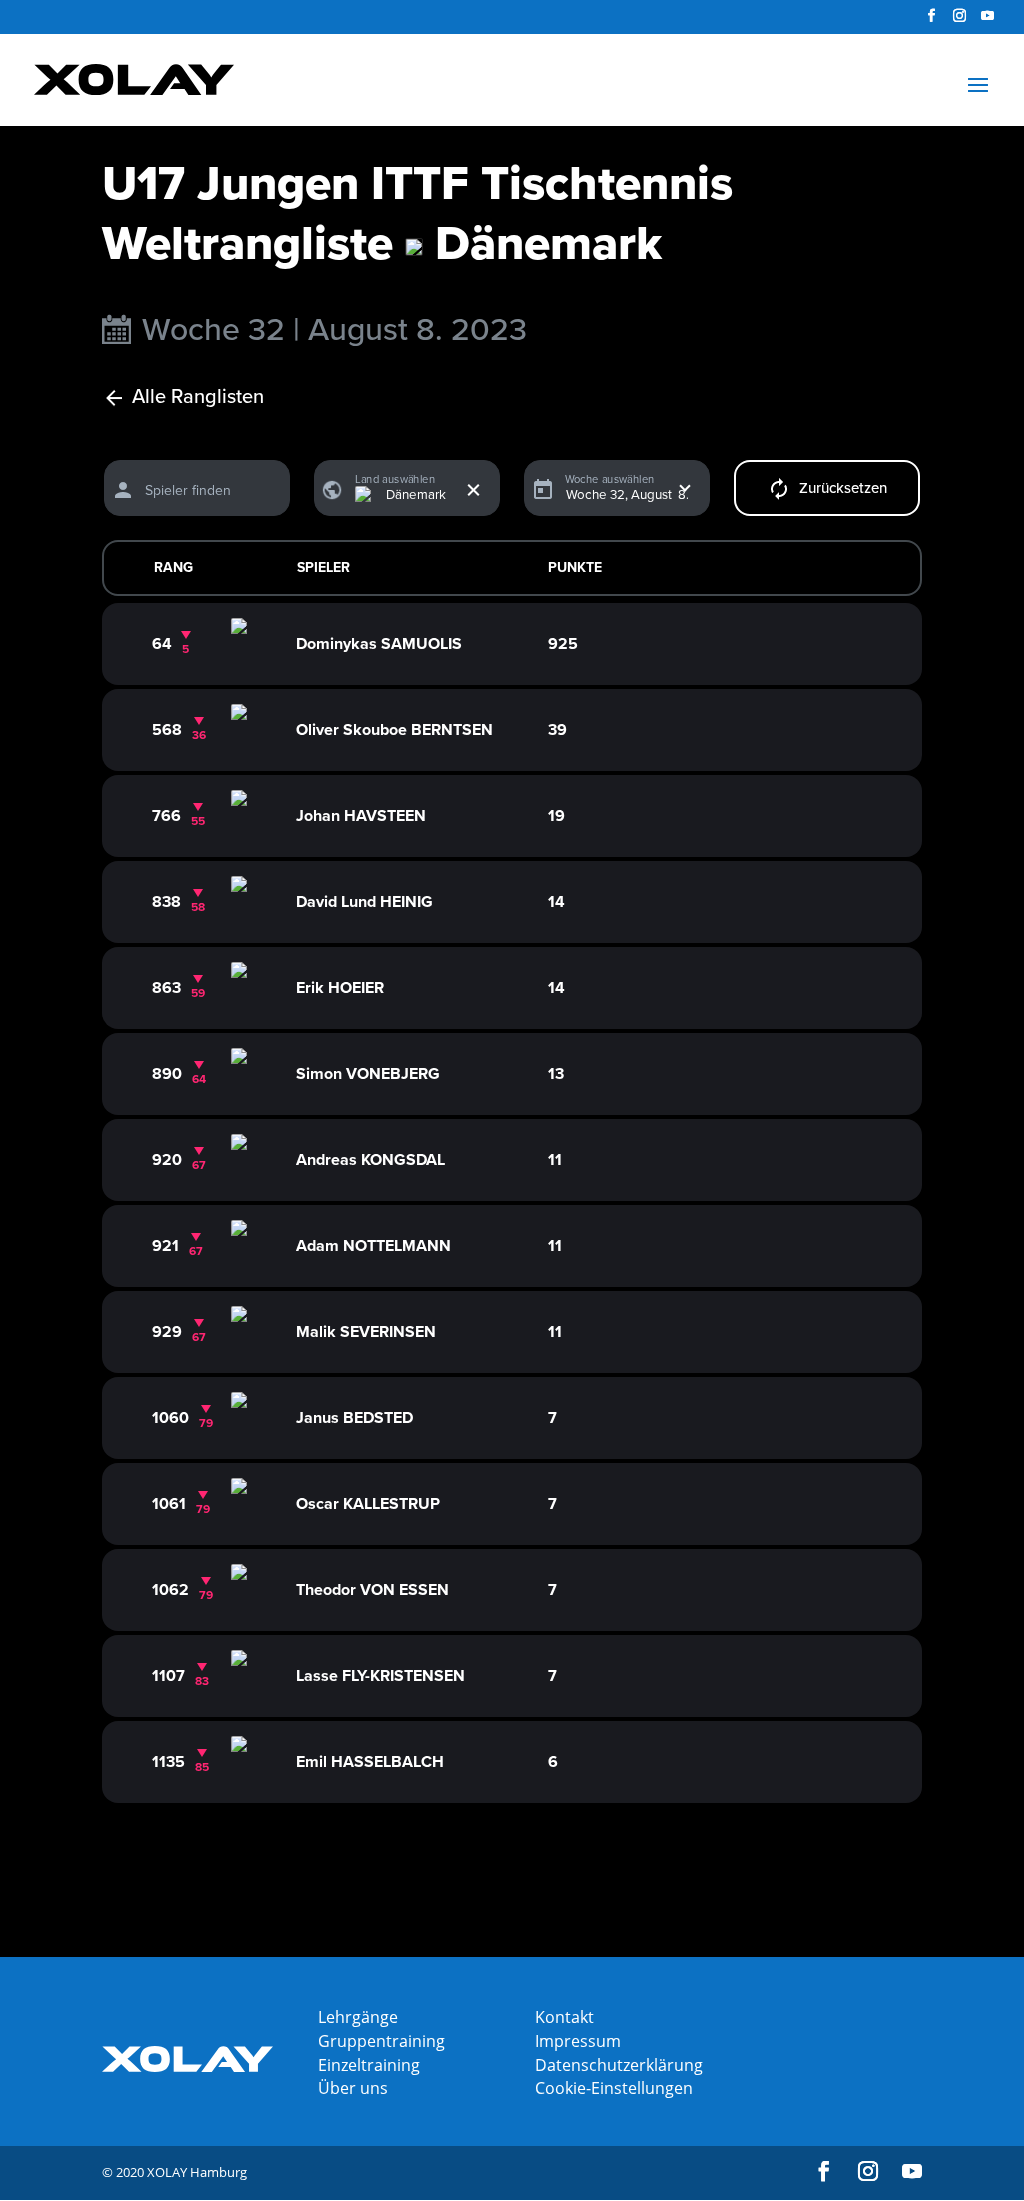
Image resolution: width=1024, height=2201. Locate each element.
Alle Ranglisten (198, 397)
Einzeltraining (369, 2065)
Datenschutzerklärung (619, 2065)
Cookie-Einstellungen (614, 2088)
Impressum (578, 2041)
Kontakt (564, 2017)
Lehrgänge (358, 2017)
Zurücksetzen (843, 488)
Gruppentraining (381, 2041)
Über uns (353, 2088)
